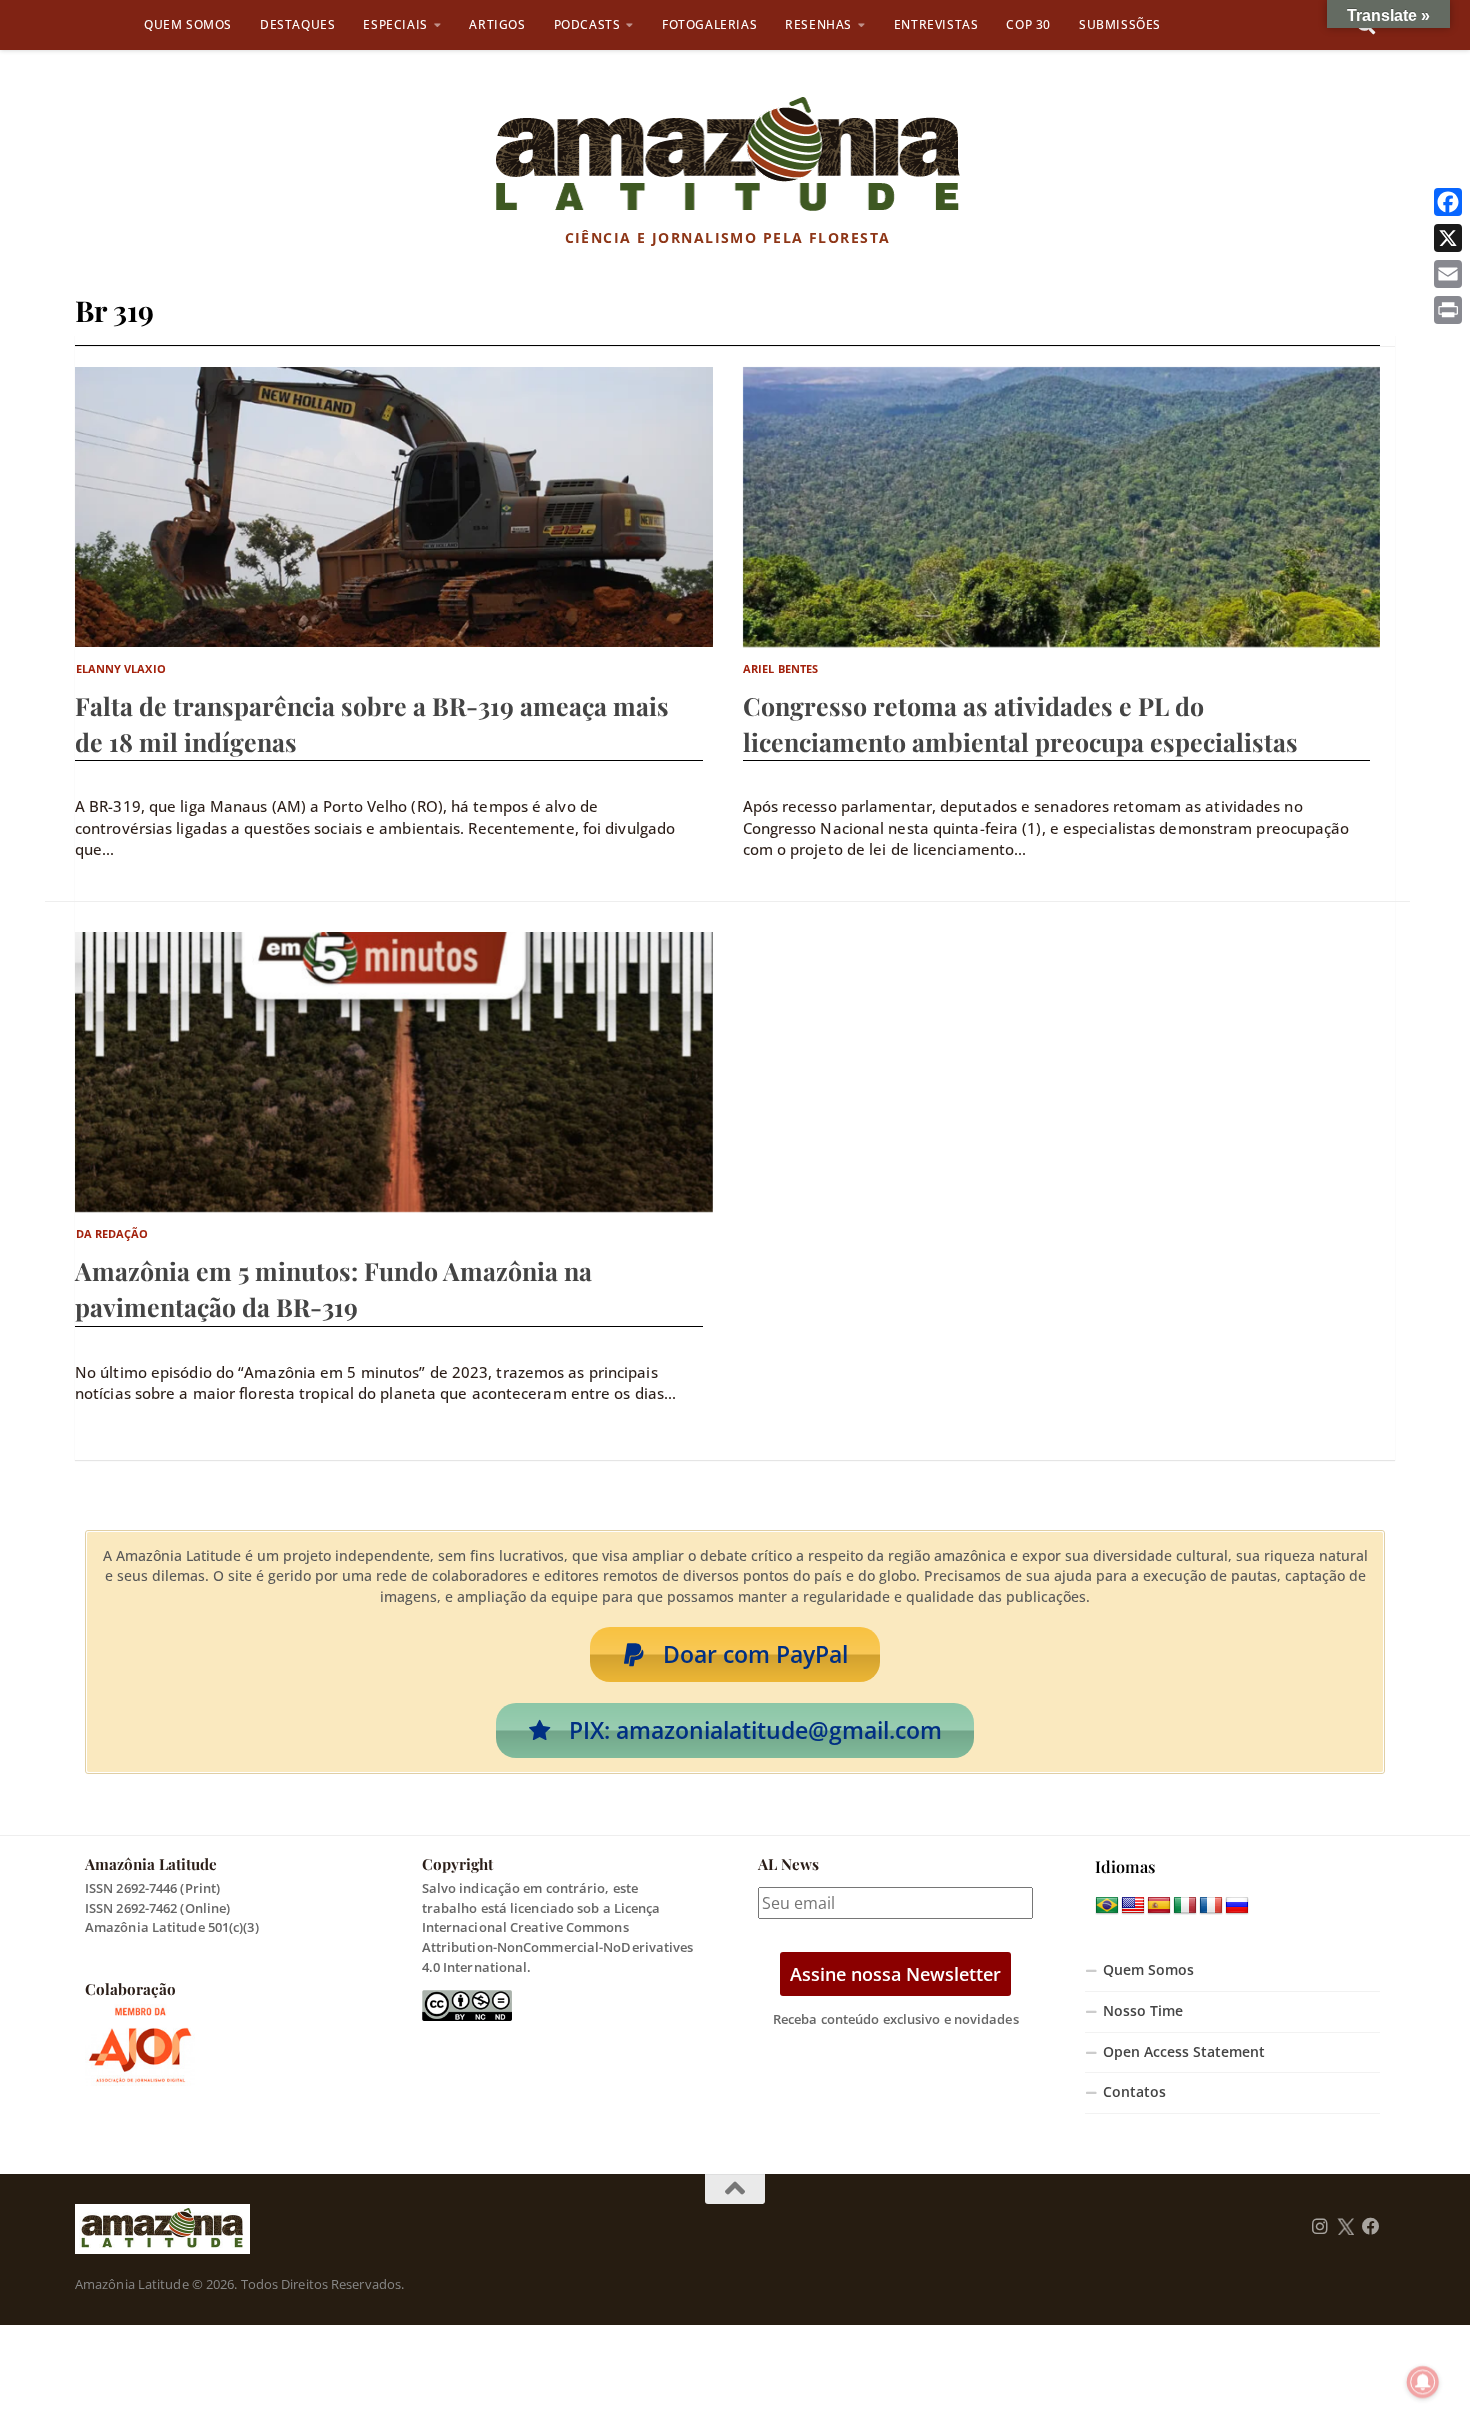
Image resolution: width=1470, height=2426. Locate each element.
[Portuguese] (1107, 1906)
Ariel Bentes (780, 668)
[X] (1448, 238)
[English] (1133, 1906)
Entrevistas (936, 24)
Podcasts (587, 24)
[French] (1211, 1906)
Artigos (497, 24)
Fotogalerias (709, 24)
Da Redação (112, 1233)
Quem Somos (188, 24)
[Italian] (1185, 1906)
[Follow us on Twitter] (1345, 2227)
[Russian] (1237, 1906)
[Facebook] (1448, 202)
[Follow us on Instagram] (1320, 2227)
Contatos (1134, 2092)
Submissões (1120, 24)
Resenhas (818, 24)
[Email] (1448, 274)
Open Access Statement (1184, 2052)
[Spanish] (1159, 1906)
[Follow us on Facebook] (1371, 2227)
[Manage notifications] (1423, 2382)
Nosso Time (1143, 2011)
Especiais (395, 24)
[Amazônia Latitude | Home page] (727, 155)
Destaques (297, 24)
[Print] (1448, 310)
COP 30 (1028, 24)
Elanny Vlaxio (121, 668)
